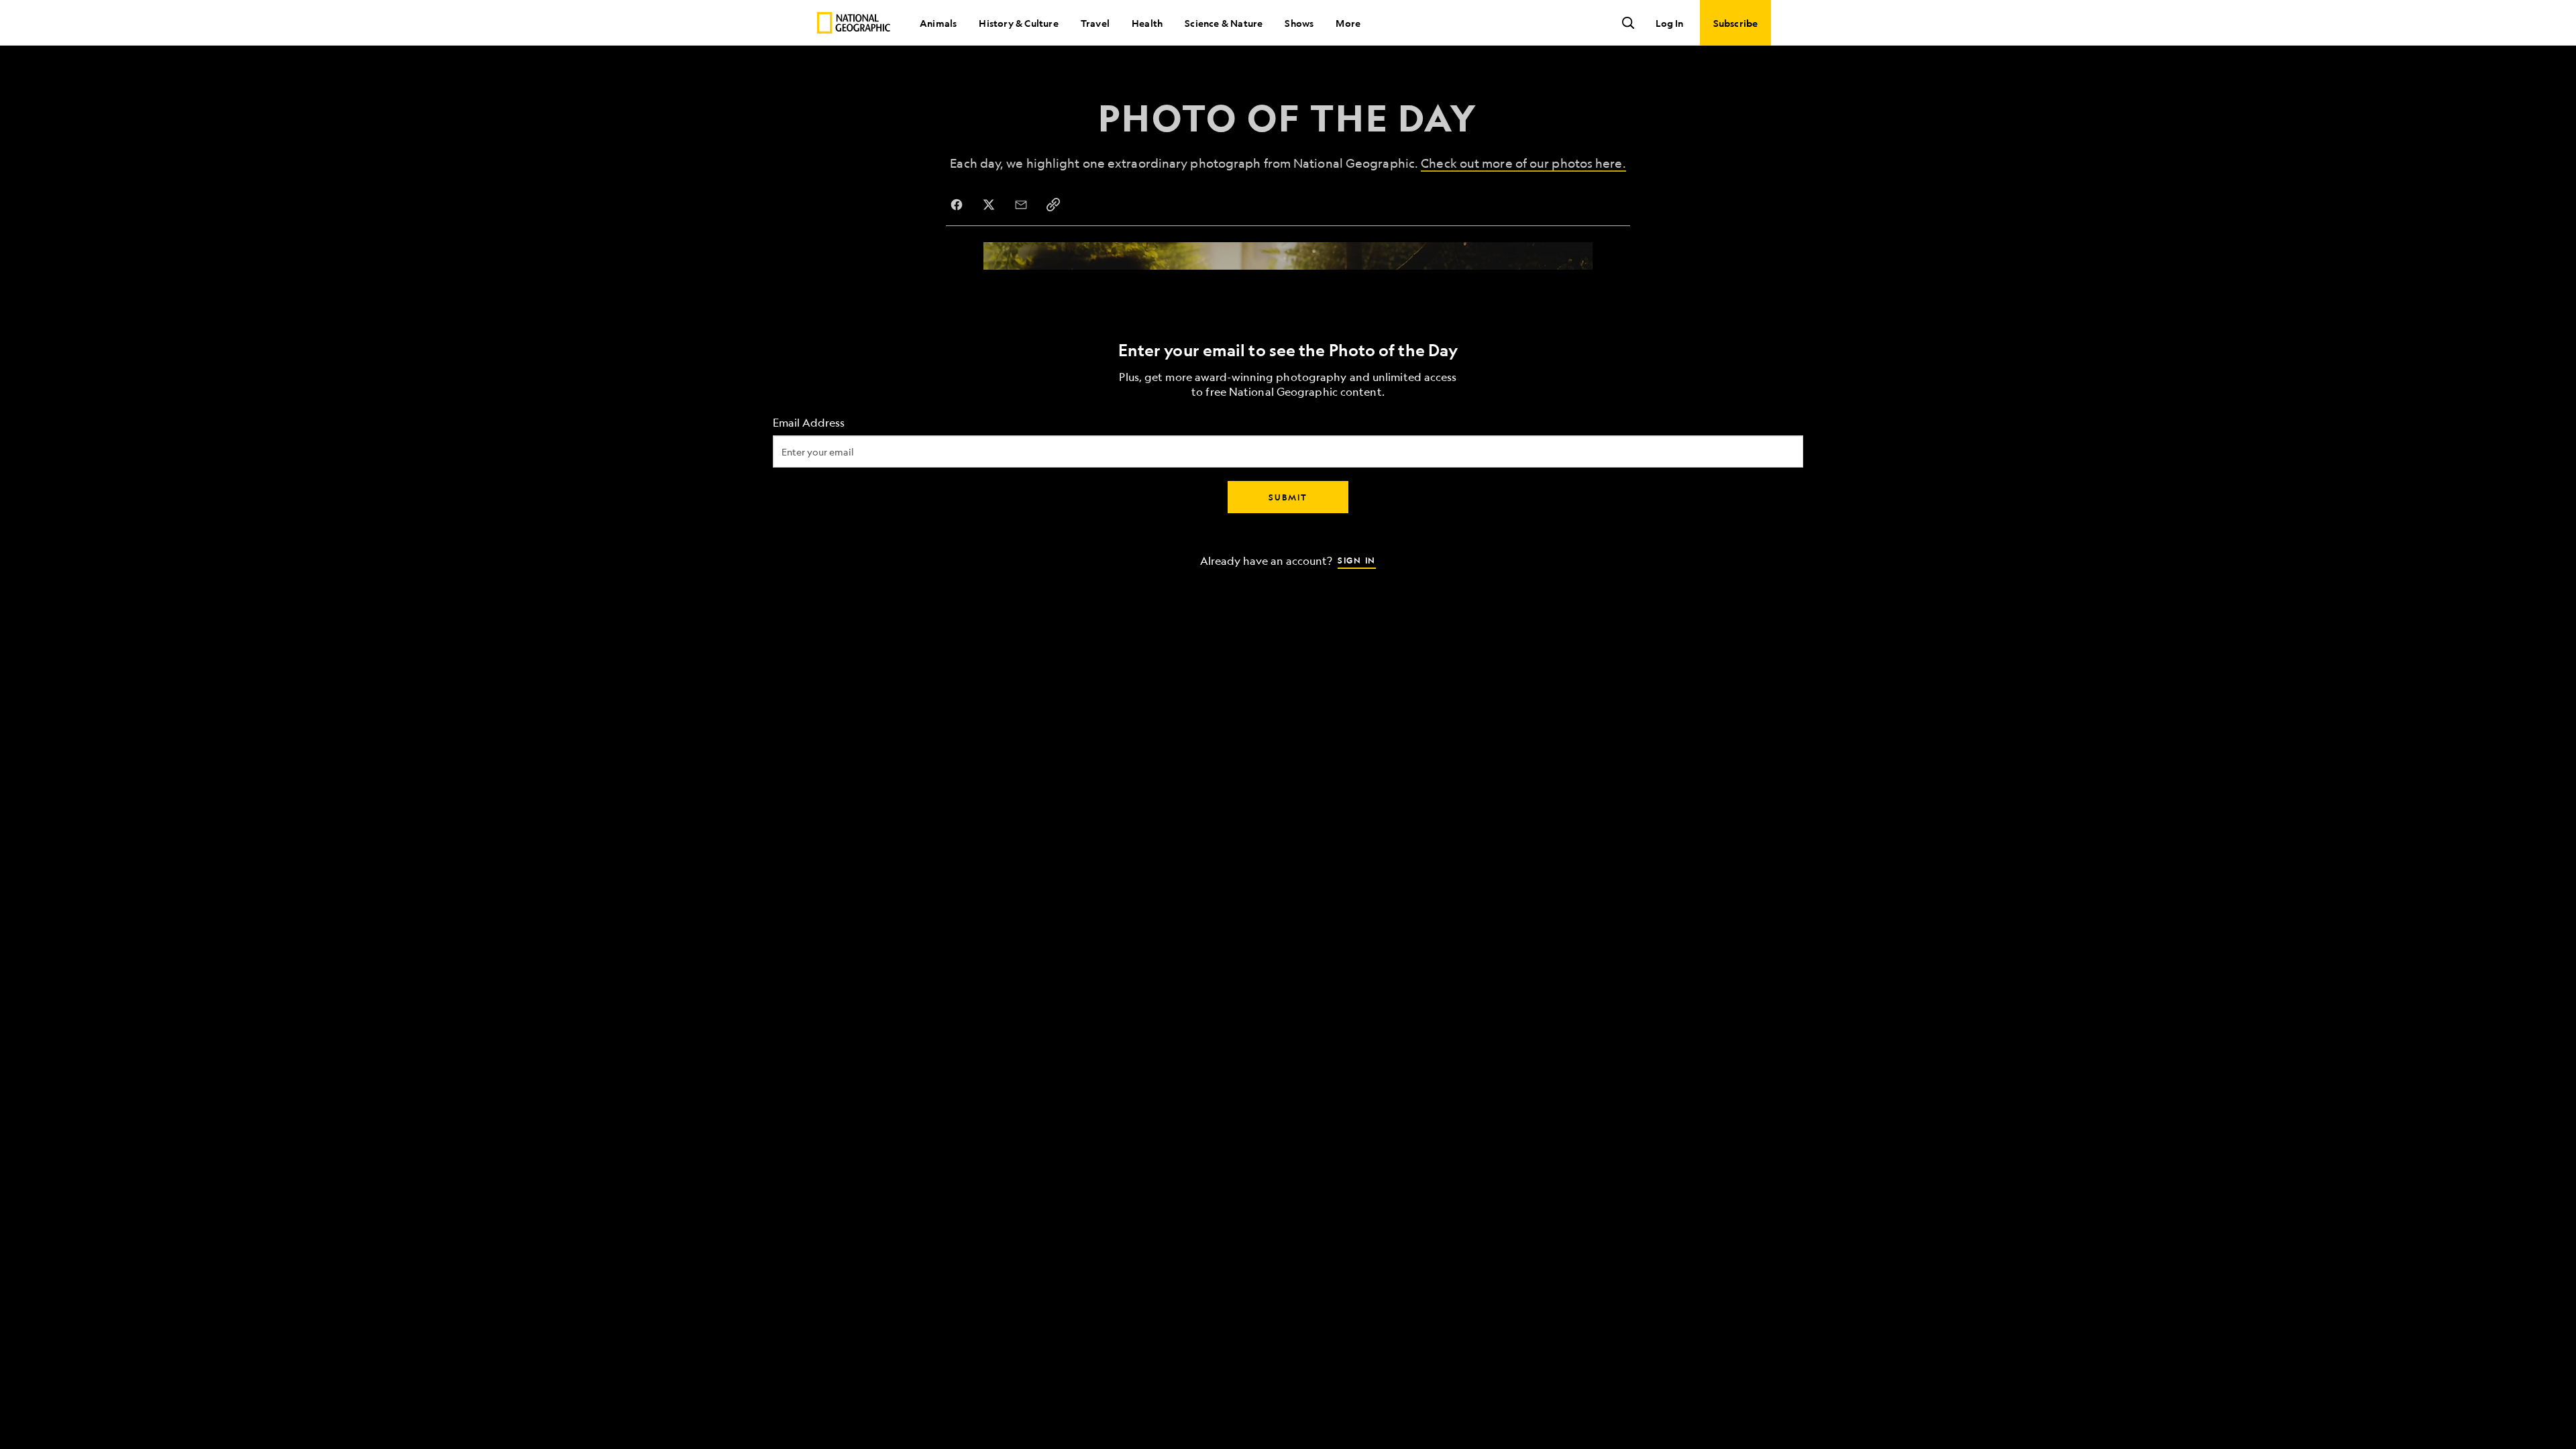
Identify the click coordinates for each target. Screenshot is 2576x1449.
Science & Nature (1224, 23)
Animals (938, 23)
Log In (1669, 23)
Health (1147, 23)
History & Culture (1018, 23)
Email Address (809, 423)
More (1348, 23)
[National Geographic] (854, 23)
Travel (1095, 23)
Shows (1299, 23)
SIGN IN (1357, 560)
